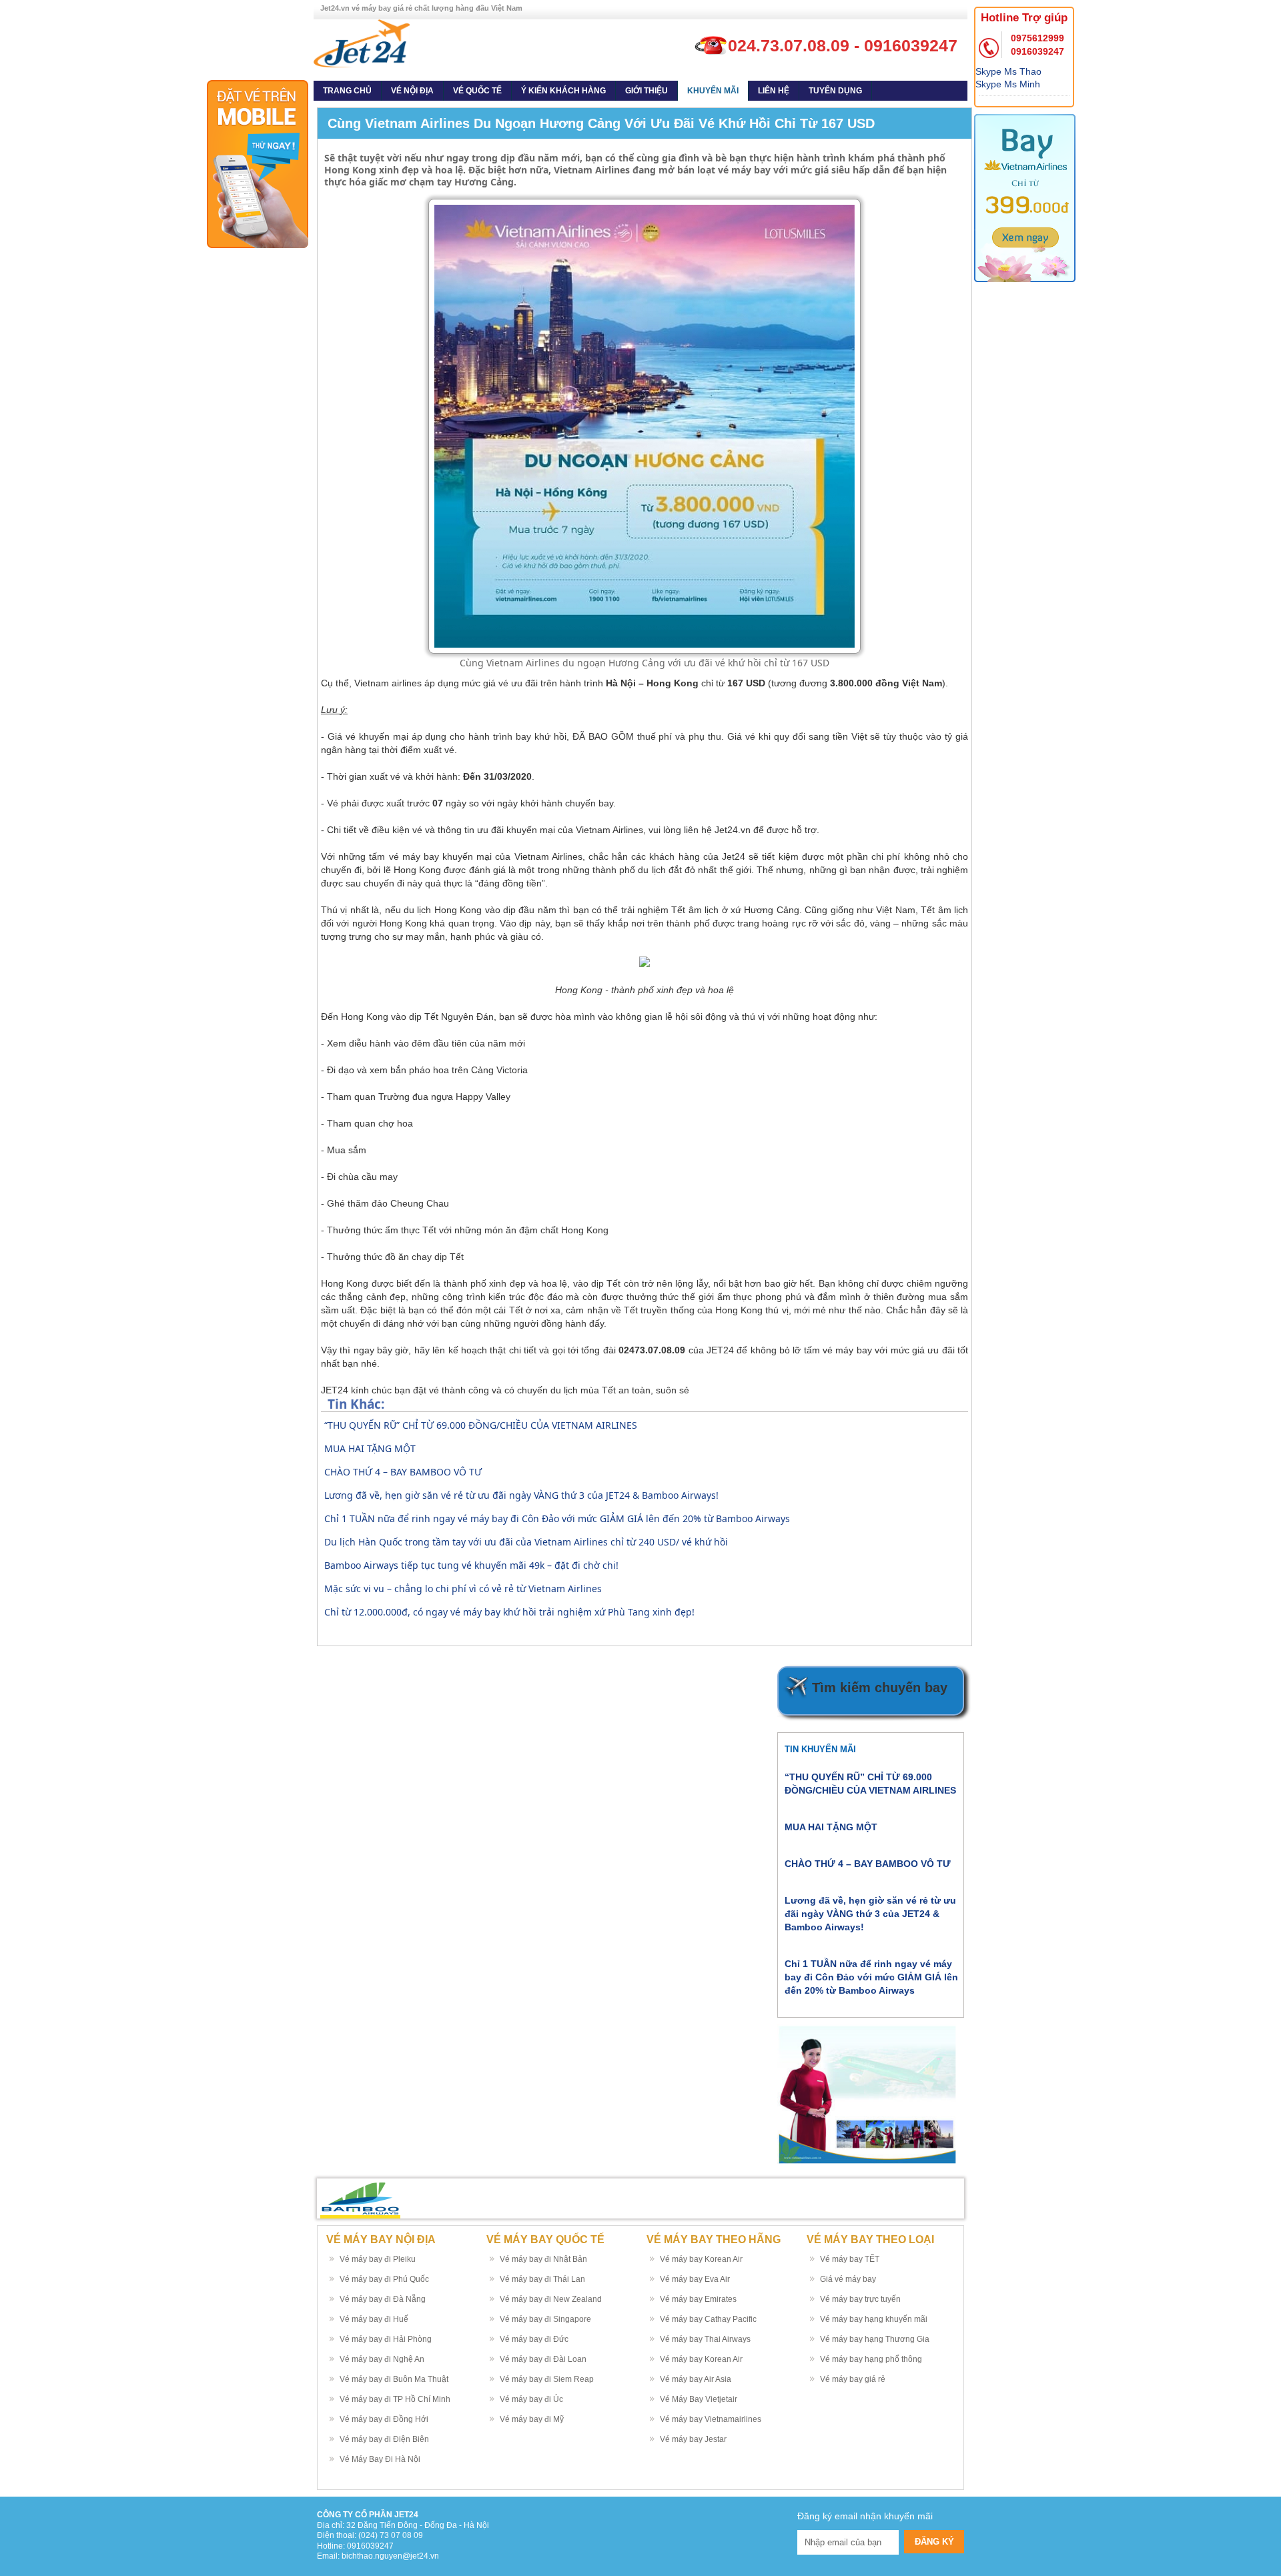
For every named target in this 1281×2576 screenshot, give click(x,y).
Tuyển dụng (835, 91)
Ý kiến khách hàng (563, 91)
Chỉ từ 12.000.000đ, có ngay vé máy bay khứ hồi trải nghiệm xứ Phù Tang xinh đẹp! (509, 1612)
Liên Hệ (774, 91)
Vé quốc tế (477, 91)
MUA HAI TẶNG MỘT (370, 1448)
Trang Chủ (347, 91)
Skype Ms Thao (1008, 71)
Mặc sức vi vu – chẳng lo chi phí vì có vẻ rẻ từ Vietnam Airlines (463, 1588)
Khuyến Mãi (713, 91)
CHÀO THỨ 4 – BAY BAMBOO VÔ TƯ (403, 1472)
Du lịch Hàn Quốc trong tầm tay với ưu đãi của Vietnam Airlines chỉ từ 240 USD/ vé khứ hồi (526, 1542)
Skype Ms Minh (1008, 84)
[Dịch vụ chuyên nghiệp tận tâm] (362, 43)
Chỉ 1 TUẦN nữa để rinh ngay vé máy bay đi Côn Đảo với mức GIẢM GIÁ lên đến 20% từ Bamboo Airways (557, 1518)
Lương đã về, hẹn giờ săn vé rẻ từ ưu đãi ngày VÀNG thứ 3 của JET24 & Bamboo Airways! (521, 1495)
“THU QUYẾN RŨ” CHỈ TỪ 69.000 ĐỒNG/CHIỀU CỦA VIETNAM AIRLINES (481, 1425)
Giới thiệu (647, 91)
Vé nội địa (412, 91)
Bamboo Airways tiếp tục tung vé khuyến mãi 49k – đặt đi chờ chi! (471, 1565)
